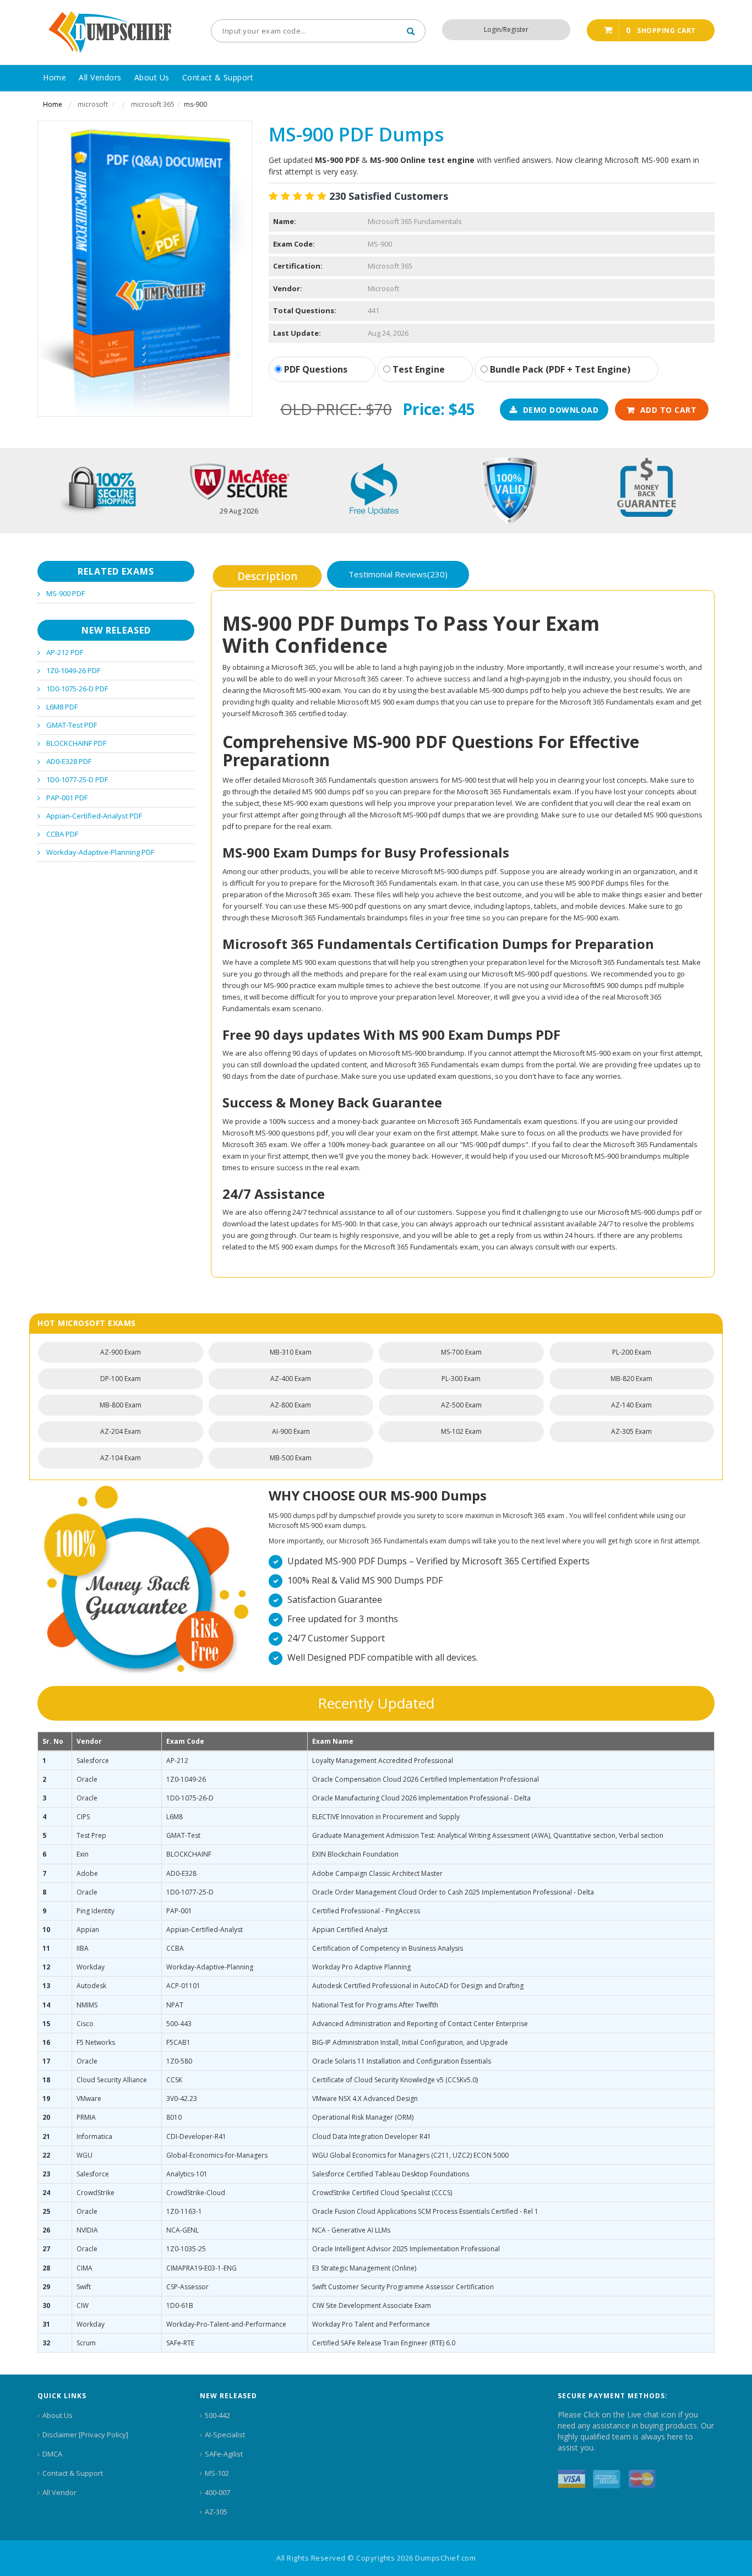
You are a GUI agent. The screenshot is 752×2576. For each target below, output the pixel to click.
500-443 (179, 2024)
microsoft (93, 104)
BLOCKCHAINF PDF (76, 743)
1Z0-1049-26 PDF (73, 670)
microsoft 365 (153, 104)
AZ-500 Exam (461, 1405)
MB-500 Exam (291, 1458)
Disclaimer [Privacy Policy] (85, 2435)
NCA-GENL (182, 2230)
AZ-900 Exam (121, 1352)
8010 (174, 2117)
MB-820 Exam (631, 1379)
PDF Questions (315, 369)
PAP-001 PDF (67, 798)
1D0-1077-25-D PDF (77, 779)
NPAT (175, 2005)
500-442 (217, 2415)
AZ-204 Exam (121, 1431)
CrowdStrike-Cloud (196, 2193)
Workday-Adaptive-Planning (210, 1967)
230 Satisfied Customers (389, 196)
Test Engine (418, 369)
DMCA (52, 2454)
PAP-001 (179, 1911)
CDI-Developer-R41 (196, 2136)
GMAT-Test (183, 1835)
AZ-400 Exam (291, 1379)
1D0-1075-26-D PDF (77, 689)
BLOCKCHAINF (189, 1854)
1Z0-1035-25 (186, 2249)
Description (267, 576)
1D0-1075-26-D (190, 1798)
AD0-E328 (181, 1873)
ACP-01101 (183, 1986)
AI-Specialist (225, 2435)
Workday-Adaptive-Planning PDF (100, 852)
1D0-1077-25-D (190, 1892)
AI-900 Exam (291, 1431)
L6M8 (175, 1817)
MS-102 (217, 2473)
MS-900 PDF (66, 593)
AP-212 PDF (65, 652)
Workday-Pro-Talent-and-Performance (226, 2324)
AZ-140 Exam (631, 1405)
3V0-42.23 (182, 2099)
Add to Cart (669, 410)
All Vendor (59, 2492)
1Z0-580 (179, 2061)
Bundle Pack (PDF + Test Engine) (559, 369)
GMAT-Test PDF (72, 725)
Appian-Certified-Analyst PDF (94, 816)
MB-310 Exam (291, 1352)
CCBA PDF (62, 834)
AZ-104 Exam (121, 1458)
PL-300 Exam (461, 1379)
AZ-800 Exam (291, 1405)
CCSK (174, 2080)
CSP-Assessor (187, 2287)
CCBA (175, 1948)
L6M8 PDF (62, 707)
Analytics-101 (187, 2174)
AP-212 (177, 1761)
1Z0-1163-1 (184, 2211)
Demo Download (561, 410)
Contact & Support (73, 2473)
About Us (58, 2415)
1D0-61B (180, 2305)
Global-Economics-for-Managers (217, 2155)
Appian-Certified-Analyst (205, 1930)
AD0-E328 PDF (69, 761)
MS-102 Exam (461, 1431)
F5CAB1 (178, 2042)
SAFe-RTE (180, 2343)
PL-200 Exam (632, 1352)
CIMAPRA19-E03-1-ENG (201, 2268)
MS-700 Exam (461, 1352)
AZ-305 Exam (631, 1431)
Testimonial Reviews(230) (398, 574)
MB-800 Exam (121, 1405)
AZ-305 (216, 2512)
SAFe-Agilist (224, 2454)
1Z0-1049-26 (186, 1779)
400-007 (217, 2492)
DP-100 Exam (121, 1379)
